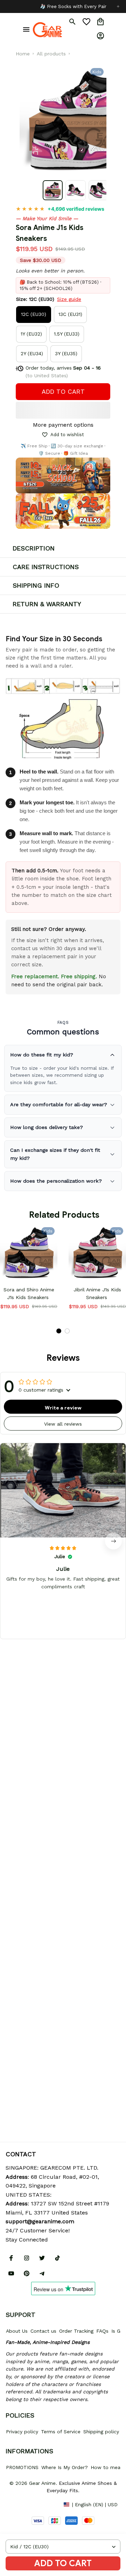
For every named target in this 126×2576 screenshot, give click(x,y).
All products (51, 54)
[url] (40, 2222)
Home (23, 54)
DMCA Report (21, 2504)
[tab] (59, 1331)
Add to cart (63, 2563)
